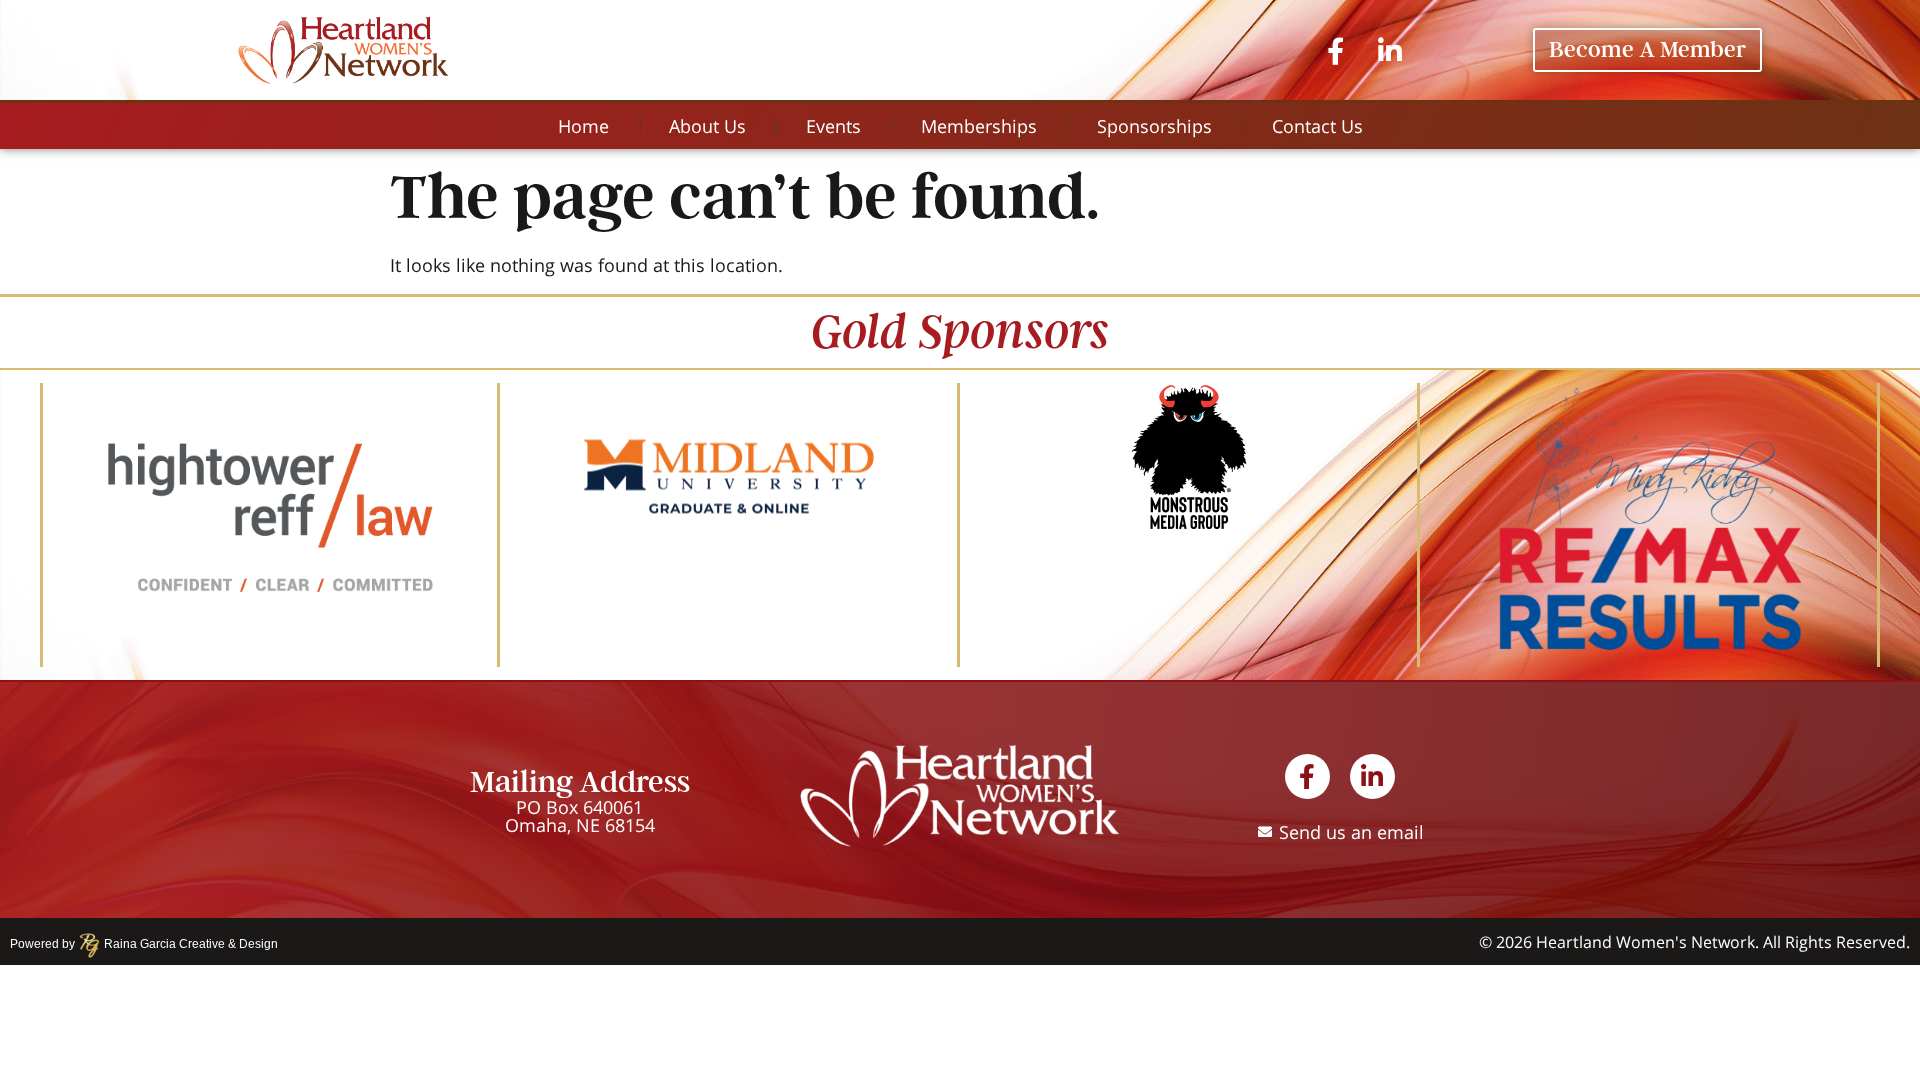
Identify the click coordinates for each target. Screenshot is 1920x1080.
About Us (707, 126)
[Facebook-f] (1335, 49)
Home (583, 126)
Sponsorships (1154, 126)
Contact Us (1317, 126)
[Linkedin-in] (1389, 49)
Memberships (979, 126)
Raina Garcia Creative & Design (185, 944)
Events (833, 126)
